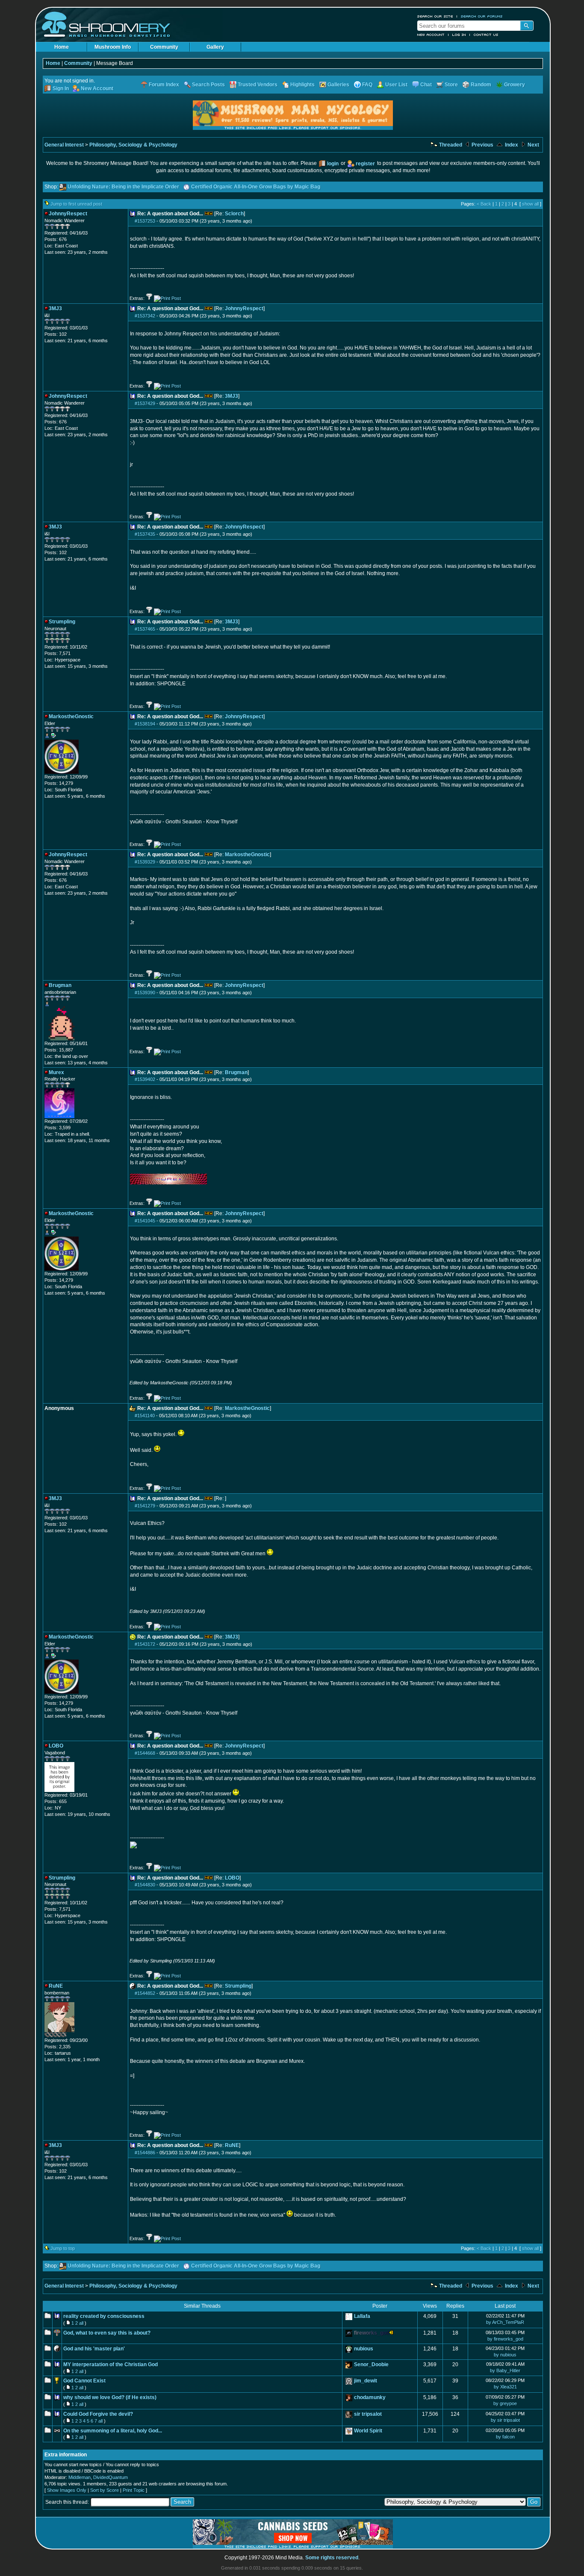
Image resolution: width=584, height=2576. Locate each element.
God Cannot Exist (84, 2381)
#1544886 (145, 2153)
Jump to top (63, 2248)
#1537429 (145, 403)
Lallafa (362, 2316)
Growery (515, 85)
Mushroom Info (113, 47)
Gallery (215, 47)
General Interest (64, 145)
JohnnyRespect (244, 308)
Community (164, 47)
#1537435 (145, 534)
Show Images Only (67, 2490)
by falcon (505, 2437)
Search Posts (208, 85)
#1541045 (145, 1221)
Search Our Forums (482, 16)
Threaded (450, 145)
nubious (364, 2349)
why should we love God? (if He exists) (110, 2397)
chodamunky (370, 2397)
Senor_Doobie (371, 2365)
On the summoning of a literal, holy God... (113, 2431)
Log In (459, 35)
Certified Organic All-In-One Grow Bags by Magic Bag (256, 187)
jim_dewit (366, 2381)
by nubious (505, 2355)
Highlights (302, 85)
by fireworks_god (505, 2339)
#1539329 (145, 862)
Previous (482, 145)
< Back (484, 204)
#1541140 (145, 1416)
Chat (426, 85)
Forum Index (164, 85)
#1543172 (145, 1644)
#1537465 (145, 629)
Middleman (80, 2477)
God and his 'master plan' (94, 2349)
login (333, 164)
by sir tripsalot (505, 2420)
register (365, 164)
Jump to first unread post (76, 204)
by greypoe (505, 2403)
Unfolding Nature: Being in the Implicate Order (123, 187)
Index (511, 145)
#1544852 (145, 1993)
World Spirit (368, 2431)
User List (396, 85)
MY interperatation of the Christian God (111, 2365)
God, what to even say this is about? (107, 2333)
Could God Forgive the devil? (98, 2414)
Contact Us (486, 35)
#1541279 (145, 1506)
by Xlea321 (505, 2387)
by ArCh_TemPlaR (505, 2322)
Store (451, 85)
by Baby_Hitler (505, 2370)
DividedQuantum (111, 2477)
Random (481, 85)
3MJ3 (232, 396)
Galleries (338, 85)
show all (530, 204)
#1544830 (145, 1885)
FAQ (367, 85)
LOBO (232, 1878)
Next (533, 145)
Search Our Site (435, 16)
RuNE (232, 2145)
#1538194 (145, 724)
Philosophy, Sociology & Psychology (133, 145)
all (81, 2323)
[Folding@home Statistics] (62, 2036)
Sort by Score (105, 2490)
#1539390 (145, 993)
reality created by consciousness (104, 2316)
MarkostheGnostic (247, 855)
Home (62, 47)
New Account (431, 35)
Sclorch (234, 214)
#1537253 (145, 221)
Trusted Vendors (258, 85)
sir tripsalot (368, 2414)
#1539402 (145, 1079)
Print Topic (134, 2490)
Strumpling (238, 1986)
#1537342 (145, 316)
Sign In (61, 88)
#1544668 (145, 1753)
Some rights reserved (332, 2558)
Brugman (236, 1072)
